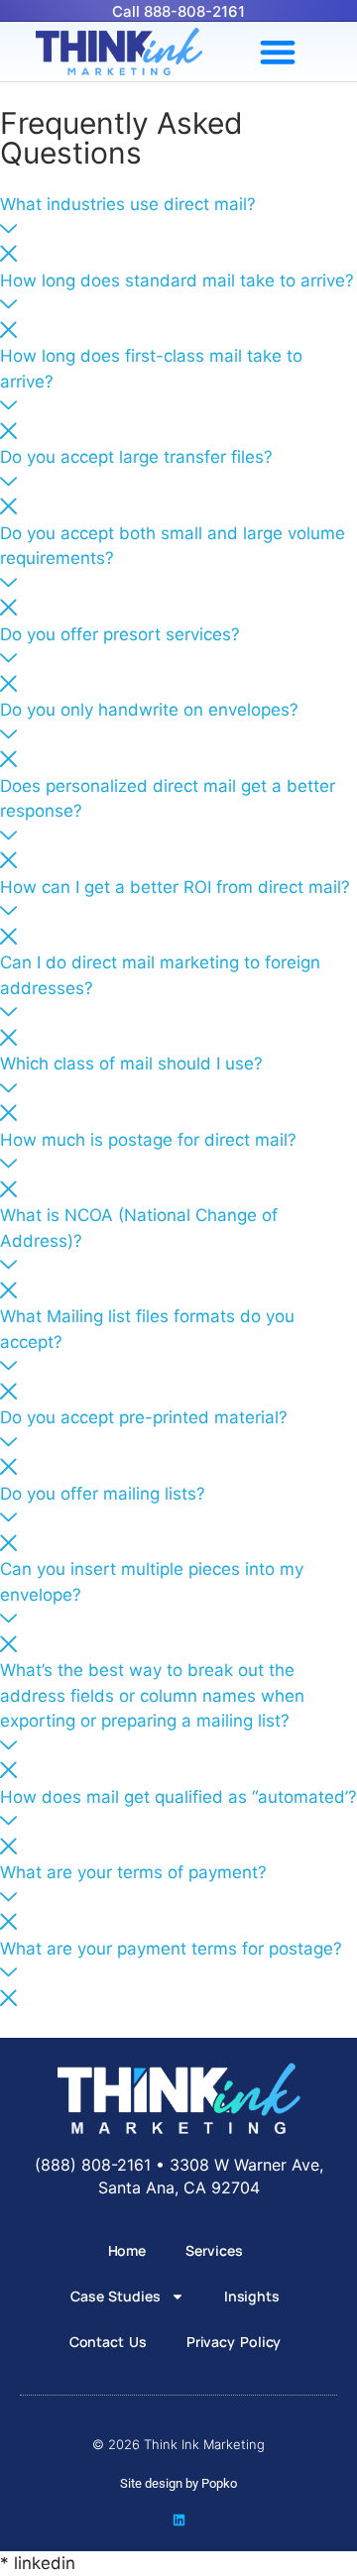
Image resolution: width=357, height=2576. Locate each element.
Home (127, 2250)
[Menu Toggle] (278, 52)
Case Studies (116, 2296)
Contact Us (108, 2342)
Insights (252, 2296)
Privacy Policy (234, 2342)
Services (214, 2250)
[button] (178, 231)
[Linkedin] (179, 2520)
